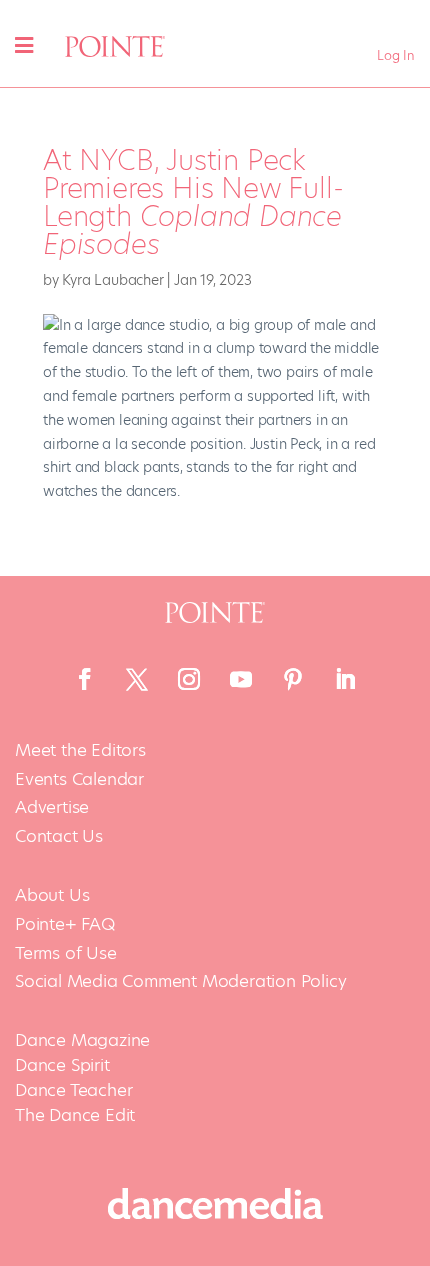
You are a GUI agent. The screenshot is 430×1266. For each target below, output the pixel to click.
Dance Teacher (73, 1090)
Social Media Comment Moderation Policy (180, 981)
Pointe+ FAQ (65, 924)
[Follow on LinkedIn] (345, 679)
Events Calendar (79, 779)
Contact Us (59, 836)
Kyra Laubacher (112, 280)
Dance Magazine (82, 1040)
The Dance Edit (75, 1115)
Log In (396, 55)
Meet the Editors (80, 750)
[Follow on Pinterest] (293, 679)
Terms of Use (66, 953)
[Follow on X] (137, 679)
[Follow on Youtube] (241, 679)
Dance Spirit (62, 1065)
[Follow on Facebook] (85, 679)
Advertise (52, 807)
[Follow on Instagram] (189, 679)
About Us (52, 895)
